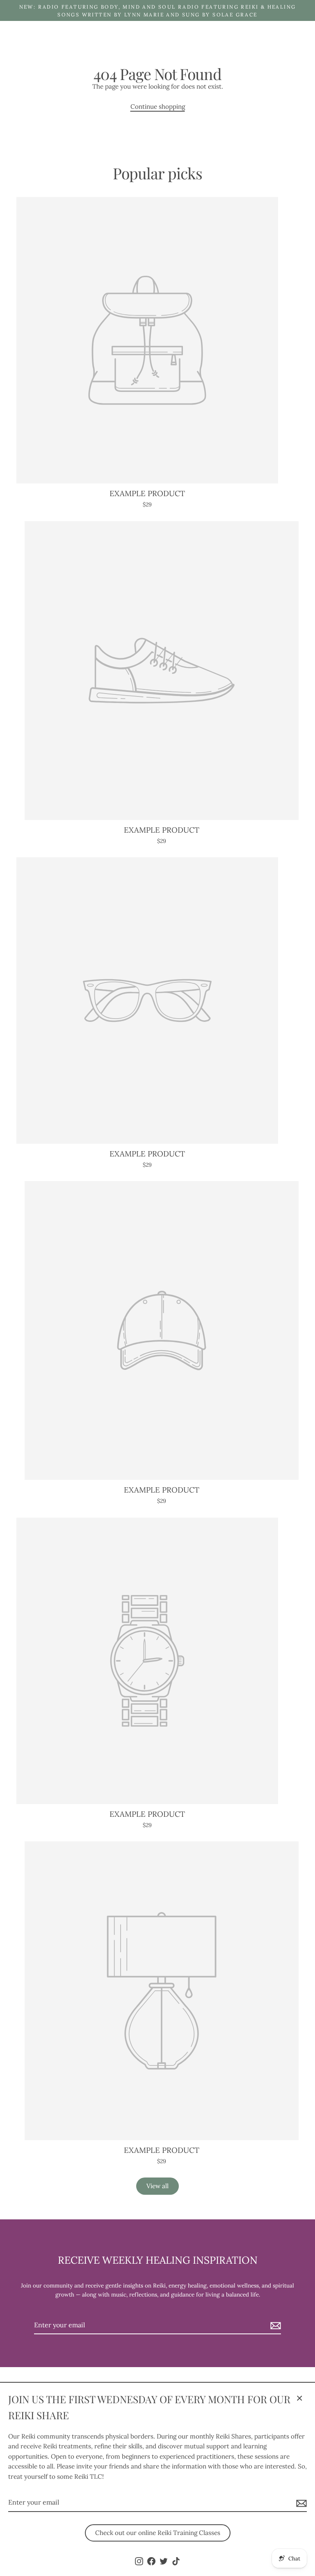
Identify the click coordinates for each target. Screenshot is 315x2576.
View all (157, 2186)
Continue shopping (158, 106)
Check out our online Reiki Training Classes (158, 2533)
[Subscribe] (300, 2503)
